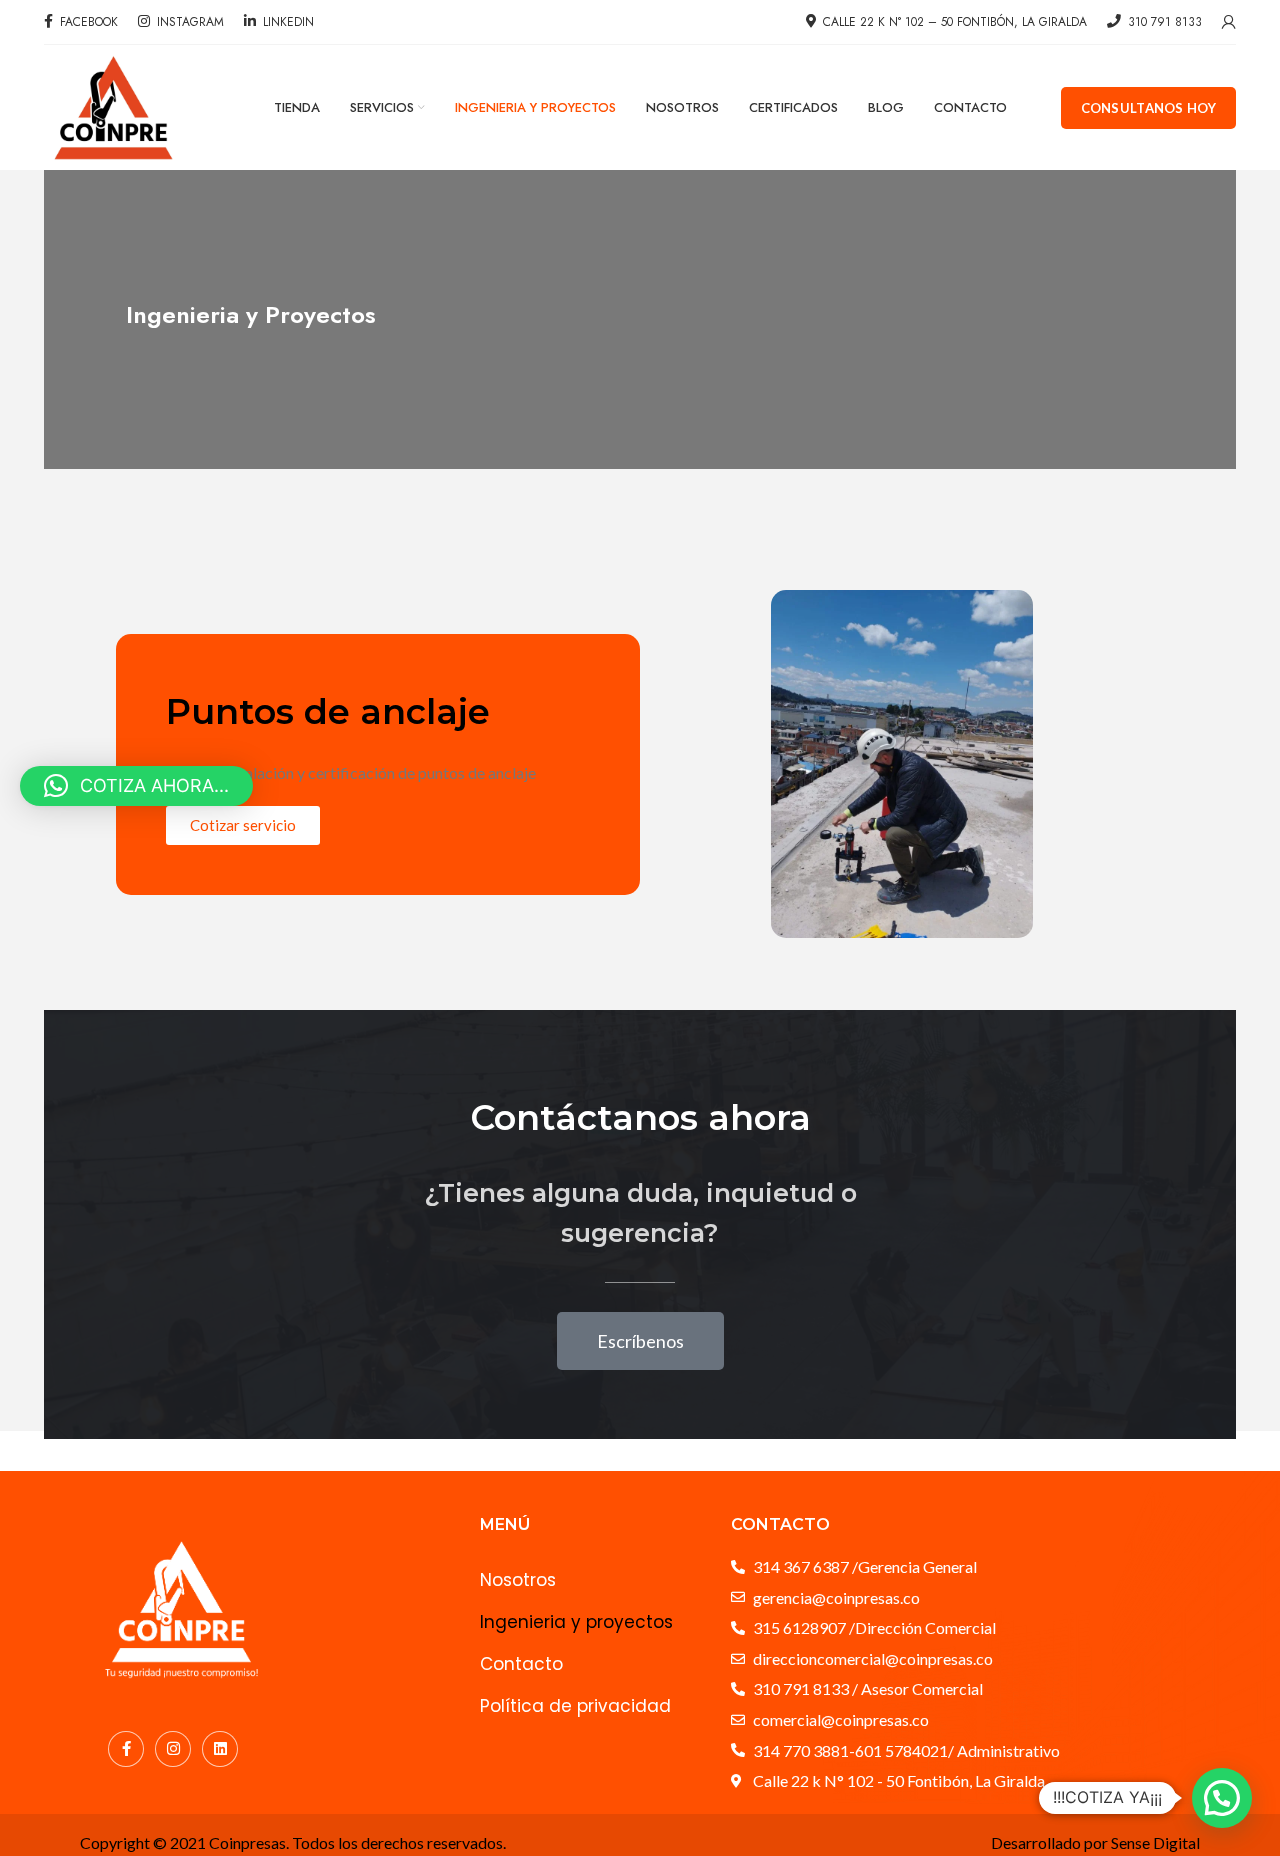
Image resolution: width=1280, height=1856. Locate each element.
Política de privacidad (575, 1706)
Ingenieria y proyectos (576, 1622)
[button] (1222, 1798)
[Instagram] (173, 1749)
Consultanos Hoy (1149, 108)
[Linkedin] (220, 1749)
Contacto (521, 1664)
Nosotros (518, 1580)
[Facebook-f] (126, 1749)
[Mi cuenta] (1229, 22)
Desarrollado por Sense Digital (1095, 1842)
